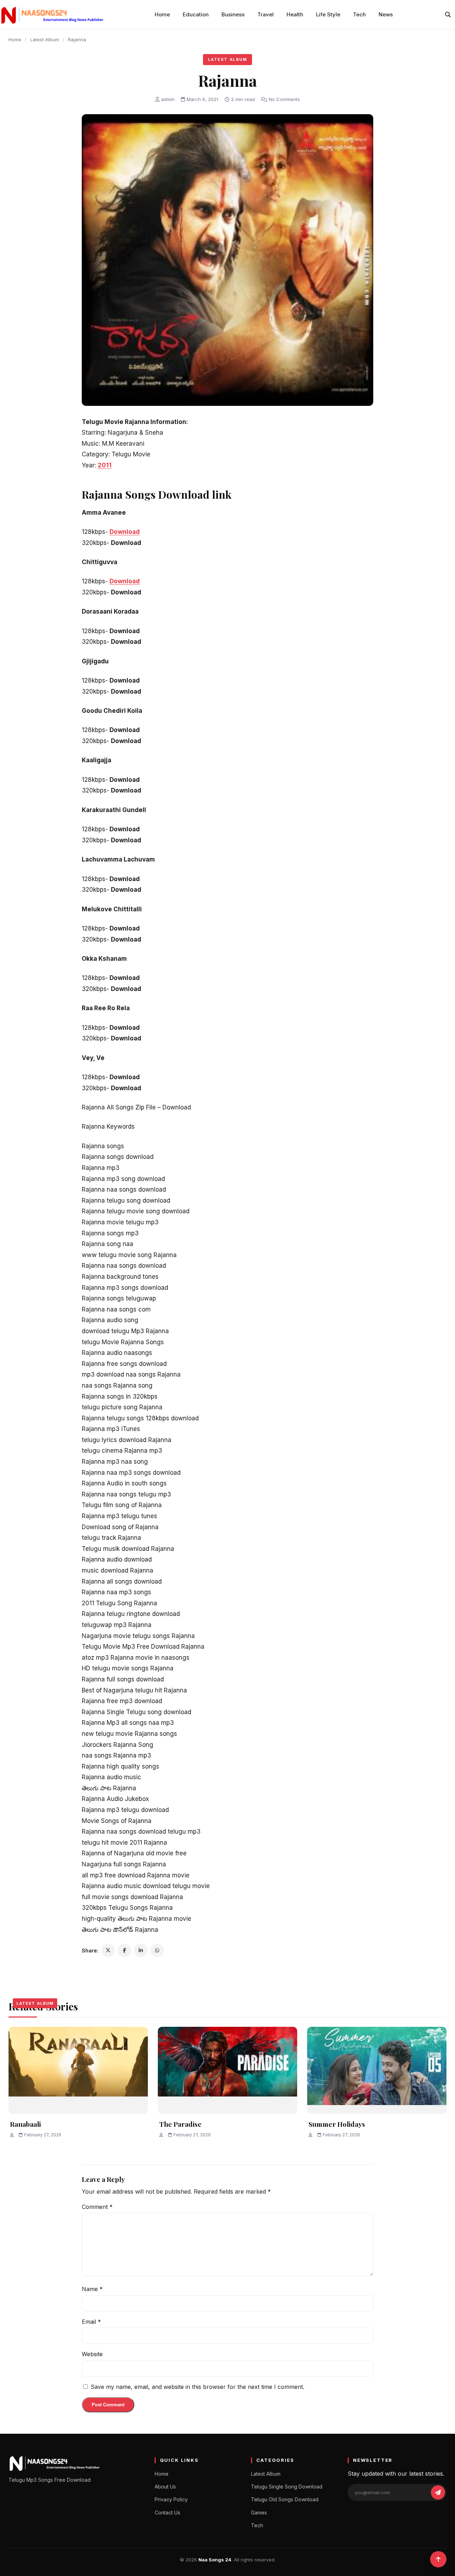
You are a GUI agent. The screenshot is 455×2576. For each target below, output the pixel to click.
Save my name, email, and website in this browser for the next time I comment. (197, 2387)
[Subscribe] (438, 2492)
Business (233, 14)
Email (91, 2322)
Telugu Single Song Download (287, 2487)
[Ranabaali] (78, 2070)
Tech (359, 14)
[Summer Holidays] (377, 2070)
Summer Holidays (337, 2124)
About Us (165, 2487)
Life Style (328, 14)
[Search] (448, 15)
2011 (105, 465)
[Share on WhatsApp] (157, 1950)
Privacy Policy (171, 2499)
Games (259, 2513)
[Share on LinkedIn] (141, 1950)
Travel (266, 14)
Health (295, 14)
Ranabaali (25, 2124)
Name (92, 2289)
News (386, 14)
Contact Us (167, 2513)
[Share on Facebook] (124, 1950)
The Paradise (180, 2124)
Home (162, 14)
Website (92, 2354)
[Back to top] (438, 2559)
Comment (97, 2207)
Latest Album (45, 39)
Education (196, 14)
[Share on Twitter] (108, 1950)
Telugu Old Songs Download (285, 2499)
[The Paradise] (227, 2070)
